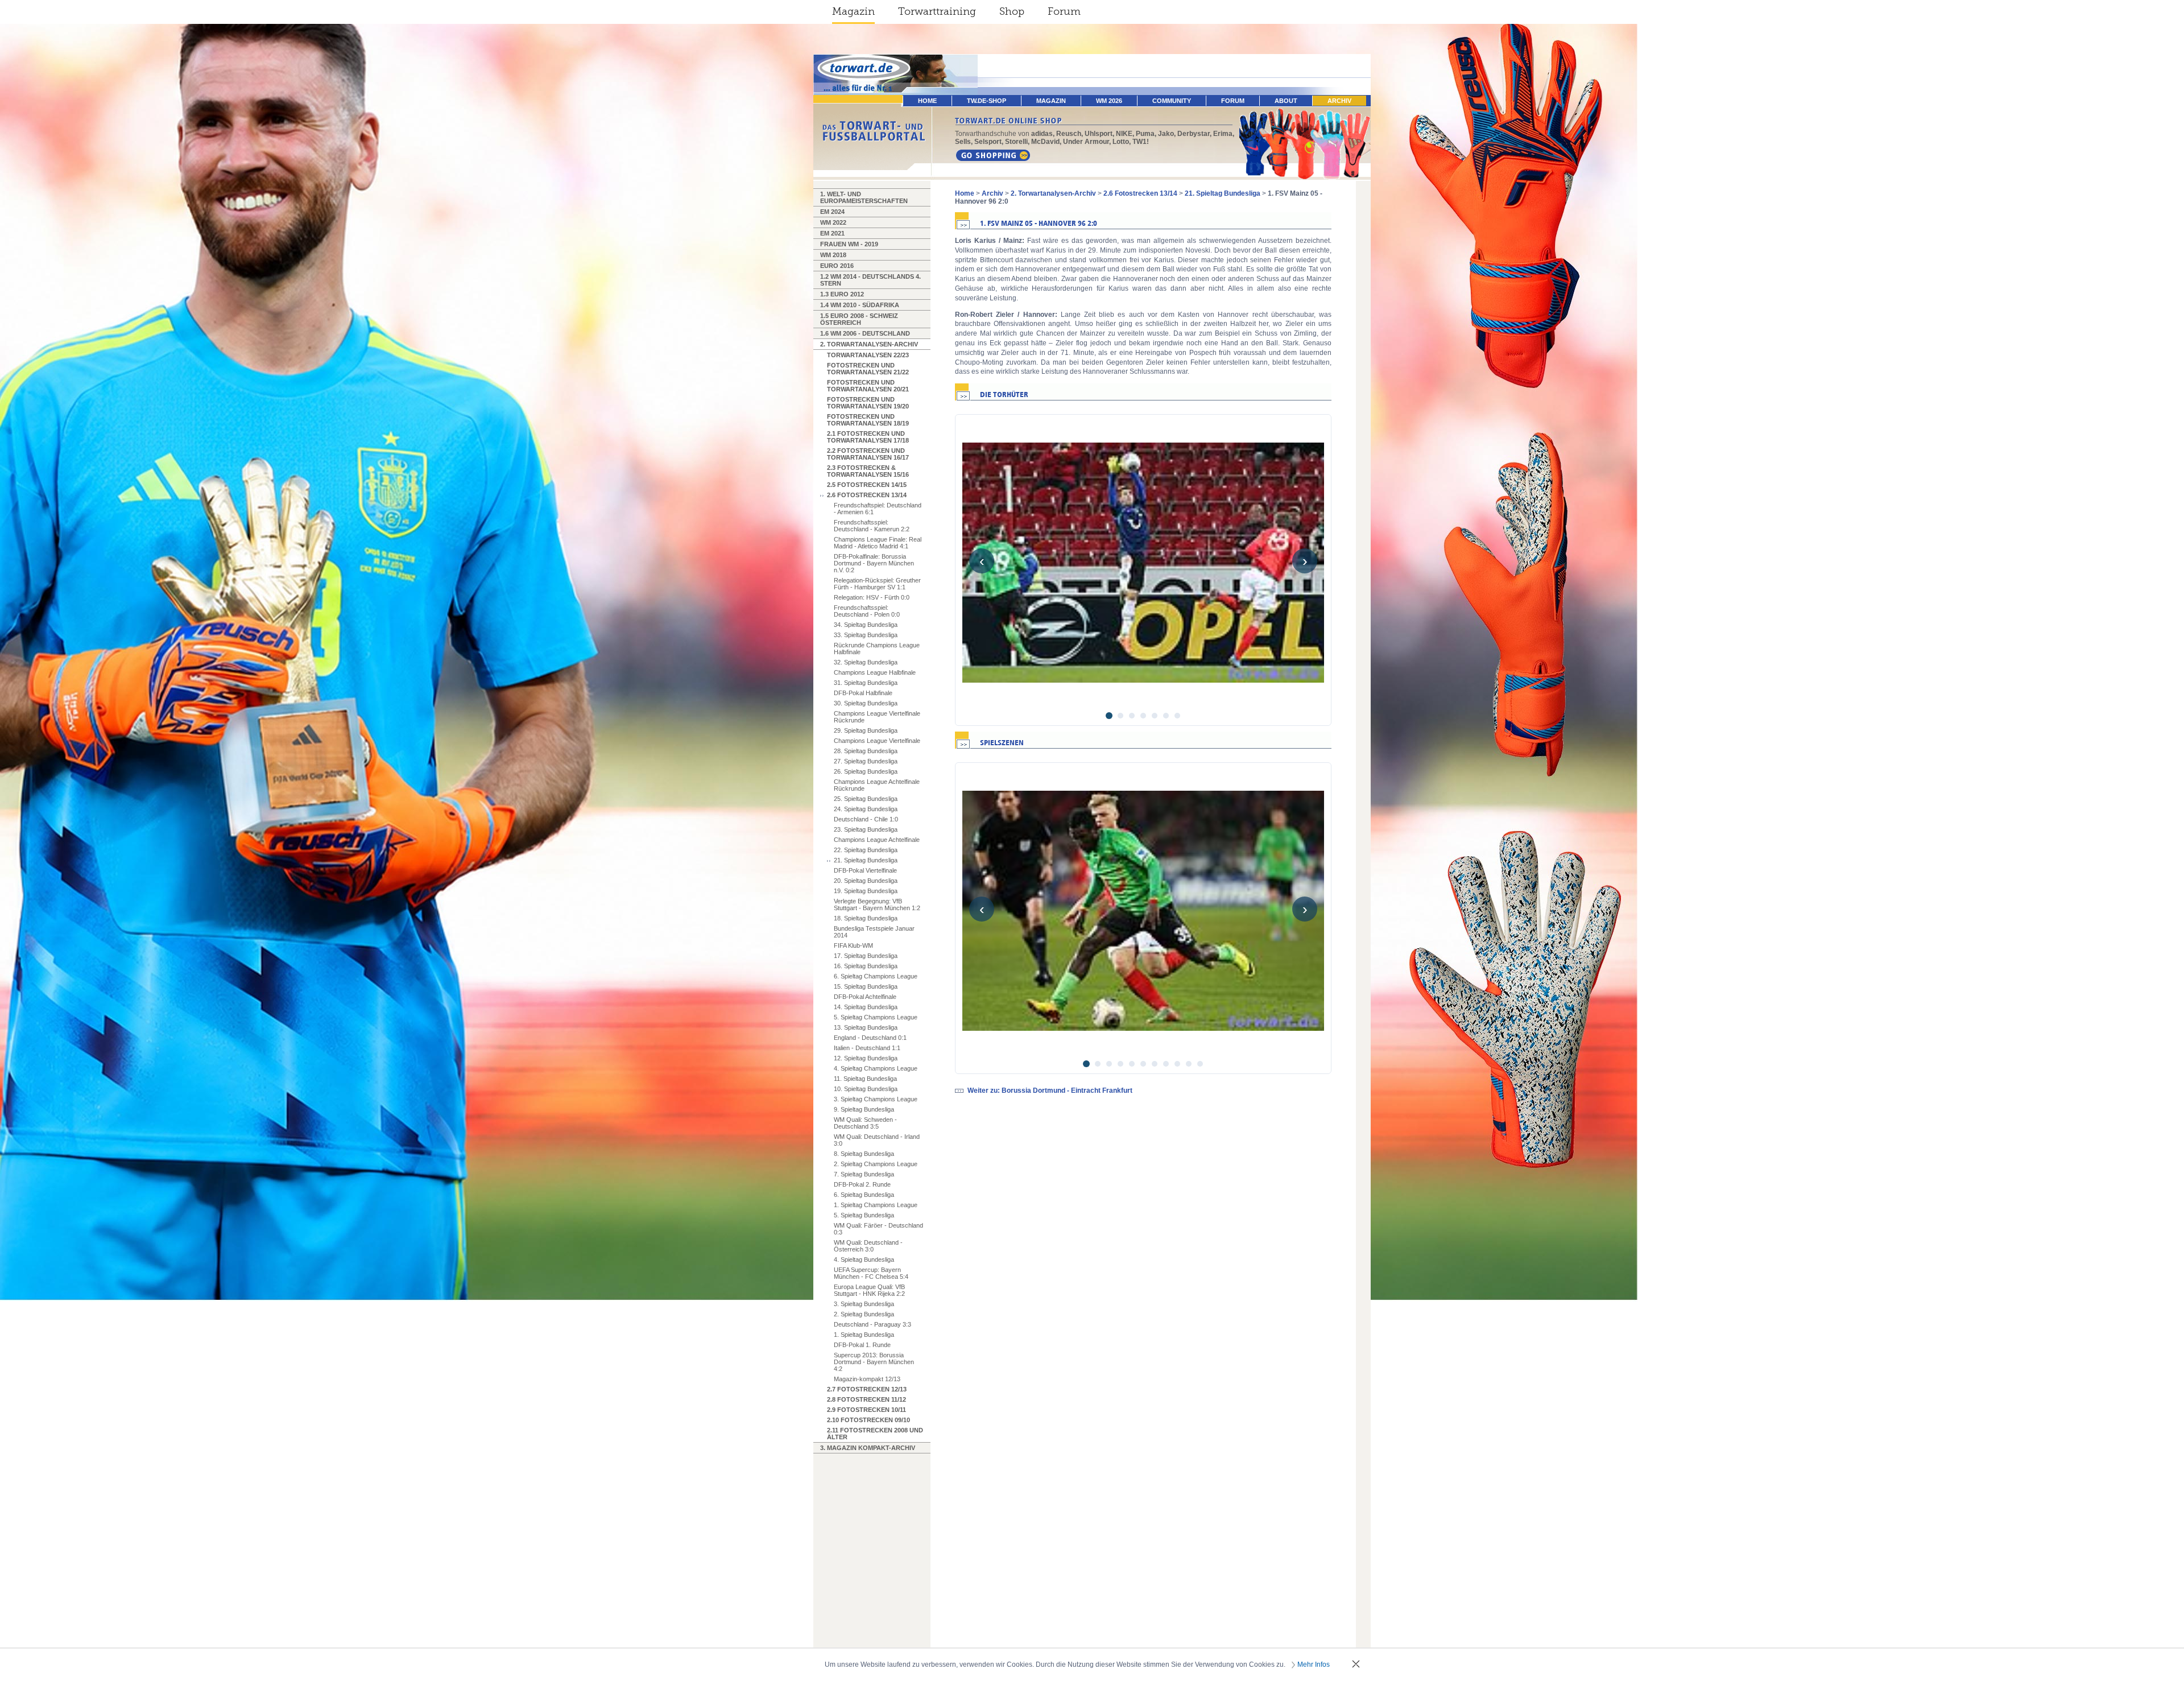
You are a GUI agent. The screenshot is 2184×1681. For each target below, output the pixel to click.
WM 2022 (833, 222)
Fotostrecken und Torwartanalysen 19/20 (868, 403)
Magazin (853, 11)
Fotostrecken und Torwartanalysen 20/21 (868, 386)
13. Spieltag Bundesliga (866, 1027)
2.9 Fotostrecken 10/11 (866, 1410)
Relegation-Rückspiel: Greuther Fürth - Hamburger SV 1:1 (877, 584)
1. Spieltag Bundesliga (864, 1335)
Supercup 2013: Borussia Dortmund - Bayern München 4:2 (874, 1362)
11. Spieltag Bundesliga (865, 1079)
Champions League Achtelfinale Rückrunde (877, 785)
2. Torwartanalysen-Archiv (869, 344)
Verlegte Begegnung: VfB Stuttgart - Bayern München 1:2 (877, 904)
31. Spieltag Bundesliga (866, 683)
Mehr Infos (1314, 1665)
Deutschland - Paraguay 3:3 (872, 1324)
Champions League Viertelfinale (877, 741)
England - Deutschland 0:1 (870, 1038)
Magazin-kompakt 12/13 (867, 1379)
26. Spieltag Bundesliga (866, 771)
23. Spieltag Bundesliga (866, 829)
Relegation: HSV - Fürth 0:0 (872, 597)
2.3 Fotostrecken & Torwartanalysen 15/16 (868, 471)
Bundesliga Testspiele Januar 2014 (874, 932)
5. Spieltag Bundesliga (864, 1215)
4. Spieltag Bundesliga (864, 1259)
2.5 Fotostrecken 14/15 (867, 485)
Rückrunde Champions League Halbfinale (877, 649)
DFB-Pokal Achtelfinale (865, 997)
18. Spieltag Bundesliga (866, 918)
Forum (1064, 11)
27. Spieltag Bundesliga (866, 761)
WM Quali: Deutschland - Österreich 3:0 (868, 1246)
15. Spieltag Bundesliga (866, 986)
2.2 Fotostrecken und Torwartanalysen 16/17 (868, 454)
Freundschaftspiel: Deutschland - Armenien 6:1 (878, 509)
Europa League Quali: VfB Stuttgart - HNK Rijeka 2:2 (869, 1290)
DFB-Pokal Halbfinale (863, 693)
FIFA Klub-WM (853, 945)
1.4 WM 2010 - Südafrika (860, 305)
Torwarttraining (937, 11)
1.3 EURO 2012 (842, 294)
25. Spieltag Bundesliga (866, 799)
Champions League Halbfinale (875, 672)
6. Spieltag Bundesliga (864, 1195)
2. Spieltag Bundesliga (864, 1314)
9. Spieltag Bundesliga (864, 1109)
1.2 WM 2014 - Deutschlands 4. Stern (870, 280)
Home (965, 193)
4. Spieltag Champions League (876, 1068)
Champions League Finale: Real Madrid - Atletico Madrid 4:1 (878, 543)
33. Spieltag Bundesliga (866, 635)
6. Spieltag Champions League (876, 976)
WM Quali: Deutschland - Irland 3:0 (877, 1140)
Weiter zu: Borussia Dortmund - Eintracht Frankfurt (1050, 1091)
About (1286, 101)
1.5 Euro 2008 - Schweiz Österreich (859, 319)
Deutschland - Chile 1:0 (866, 819)
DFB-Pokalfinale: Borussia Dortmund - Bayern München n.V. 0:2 (874, 563)
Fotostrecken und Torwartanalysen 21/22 (868, 369)
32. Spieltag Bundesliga (866, 662)
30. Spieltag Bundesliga (866, 703)
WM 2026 (1109, 101)
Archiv (1339, 101)
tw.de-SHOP (986, 101)
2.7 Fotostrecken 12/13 (867, 1389)
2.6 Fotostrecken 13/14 (867, 495)
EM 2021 (832, 233)
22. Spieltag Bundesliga (866, 850)
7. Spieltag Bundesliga (864, 1174)
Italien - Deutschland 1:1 (867, 1048)
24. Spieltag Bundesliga (866, 809)
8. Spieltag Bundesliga (864, 1154)
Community (1172, 101)
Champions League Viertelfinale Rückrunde (877, 717)
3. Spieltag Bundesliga (864, 1304)
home (927, 101)
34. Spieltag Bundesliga (866, 625)
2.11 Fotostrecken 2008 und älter (875, 1434)
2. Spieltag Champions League (876, 1164)
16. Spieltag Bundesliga (866, 966)
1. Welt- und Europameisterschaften (864, 197)
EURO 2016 (837, 266)
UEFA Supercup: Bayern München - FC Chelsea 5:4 (871, 1273)
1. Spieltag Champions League (876, 1205)
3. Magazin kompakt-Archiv (868, 1448)
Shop (1012, 11)
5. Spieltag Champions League (876, 1017)
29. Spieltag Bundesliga (866, 730)
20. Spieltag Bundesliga (866, 881)
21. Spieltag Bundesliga (866, 860)
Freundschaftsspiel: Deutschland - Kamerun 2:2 (872, 526)
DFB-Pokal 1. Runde (862, 1345)
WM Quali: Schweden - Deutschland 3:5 (865, 1123)
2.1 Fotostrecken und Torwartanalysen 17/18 (868, 437)
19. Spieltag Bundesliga (866, 891)
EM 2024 (832, 212)
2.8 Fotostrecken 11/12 (866, 1399)
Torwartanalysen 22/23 (868, 355)
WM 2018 (833, 255)
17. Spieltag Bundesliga (866, 956)
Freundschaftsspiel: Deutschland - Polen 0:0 (867, 611)
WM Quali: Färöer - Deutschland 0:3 (878, 1229)
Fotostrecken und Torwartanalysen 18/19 (868, 420)
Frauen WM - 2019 (849, 244)
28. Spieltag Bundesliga (866, 751)
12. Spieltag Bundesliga (866, 1058)
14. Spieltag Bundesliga (866, 1007)
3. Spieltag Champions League (876, 1099)
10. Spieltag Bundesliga (866, 1089)
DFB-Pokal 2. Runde (862, 1184)
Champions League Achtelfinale (877, 840)
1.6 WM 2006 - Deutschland (865, 333)
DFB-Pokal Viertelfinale (865, 870)
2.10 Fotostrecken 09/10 (868, 1420)
